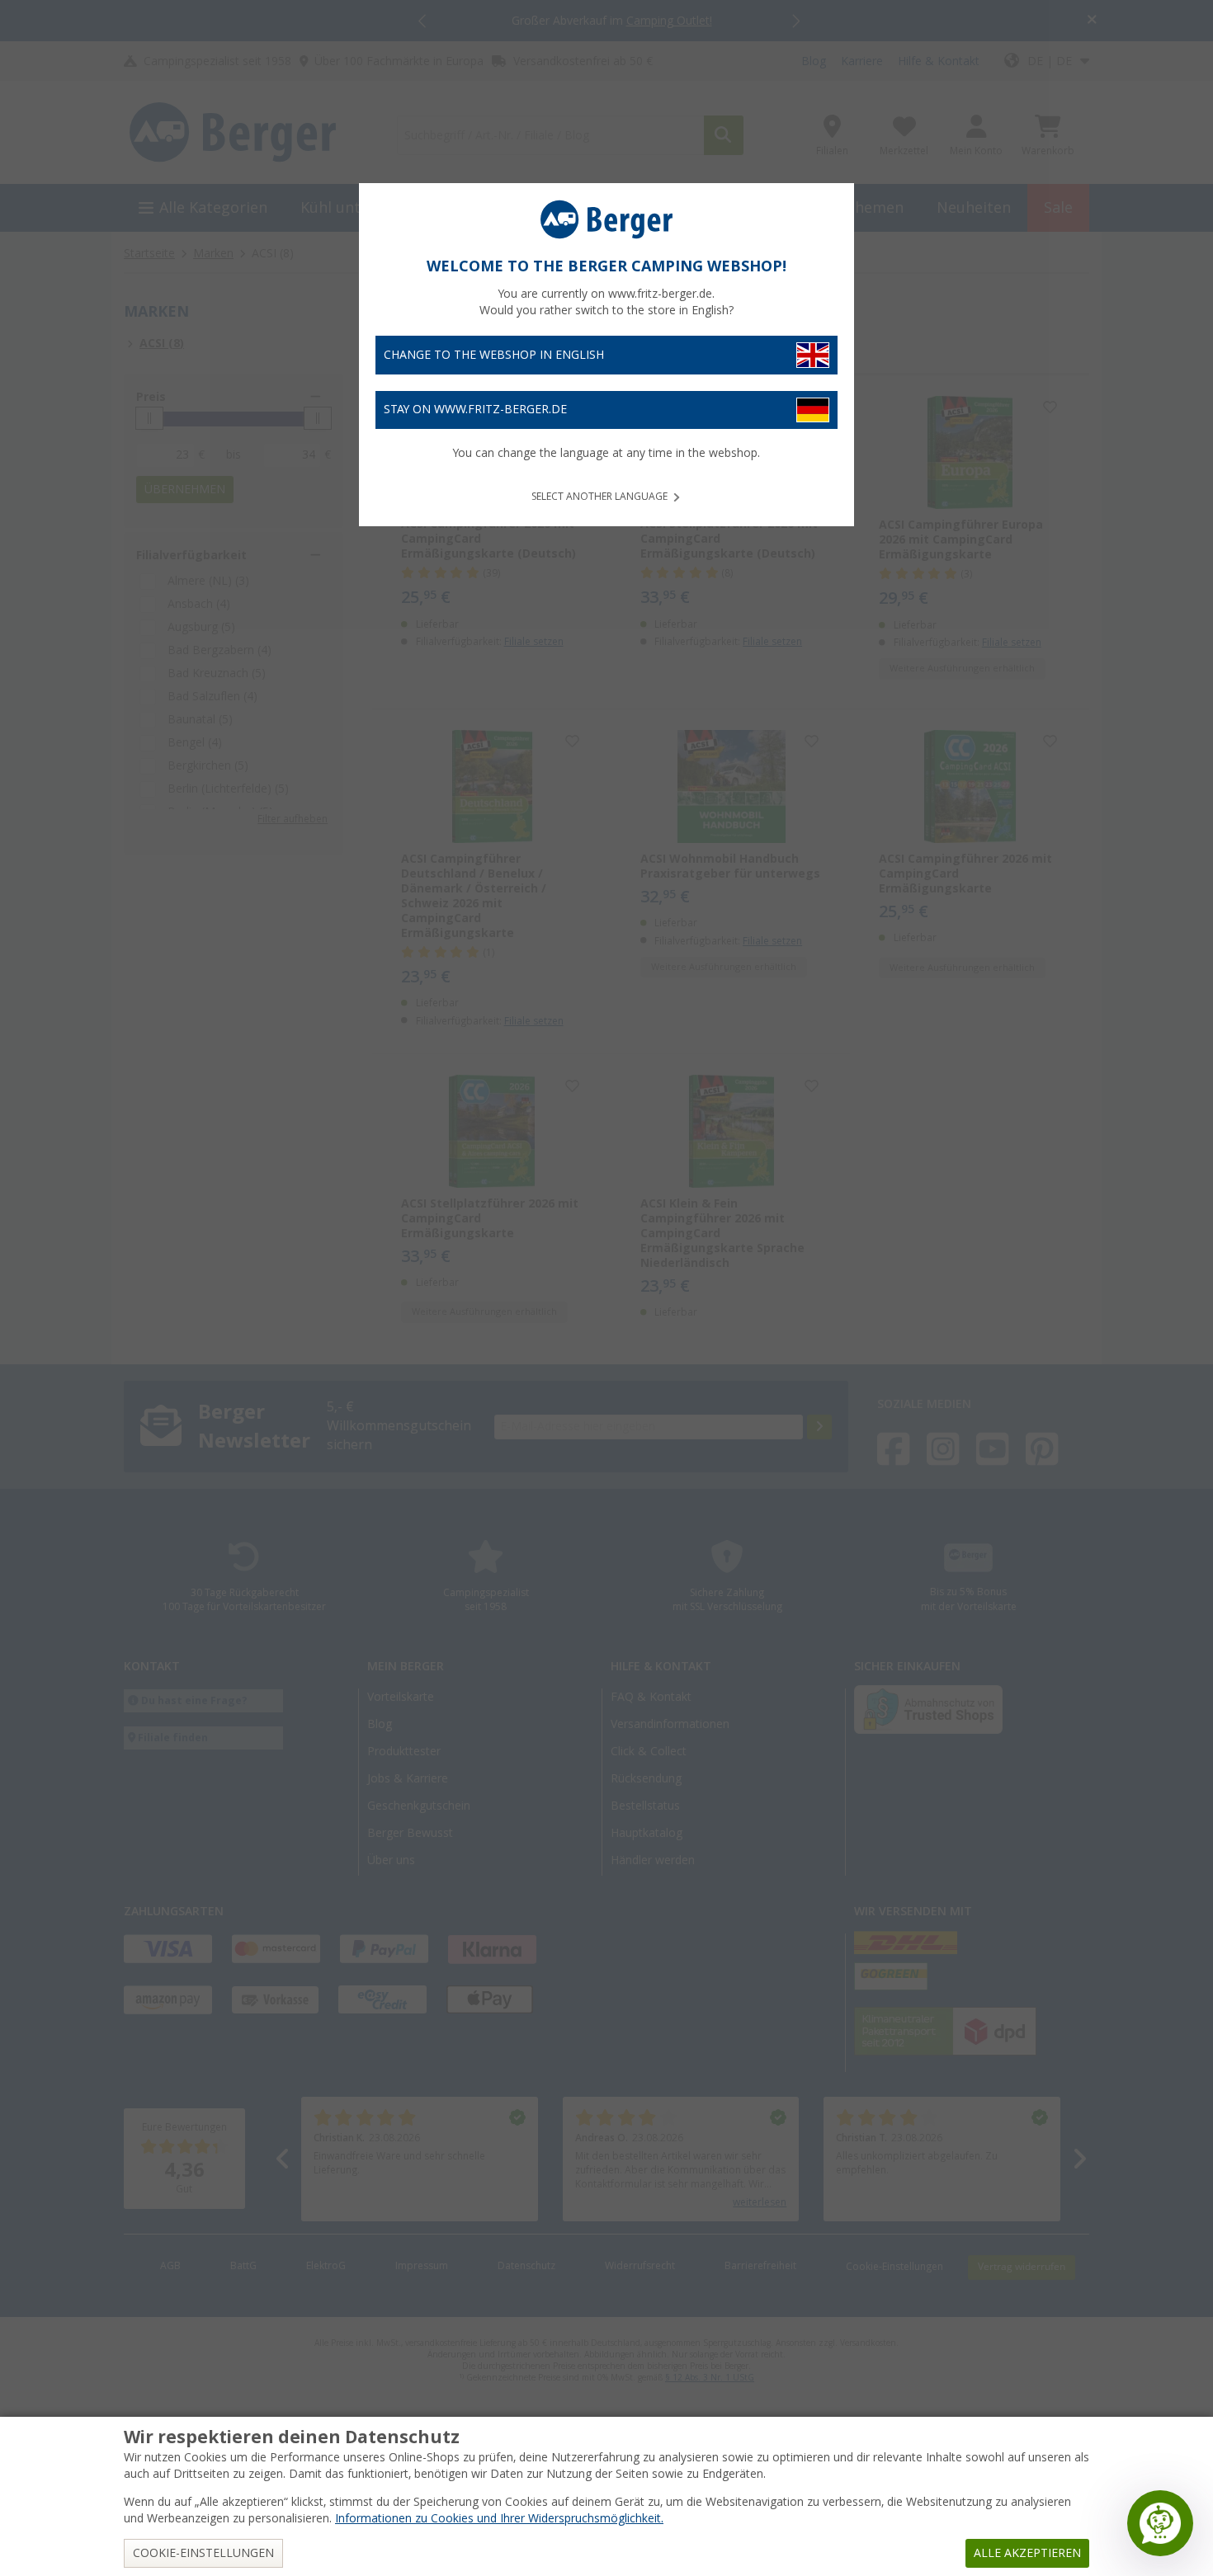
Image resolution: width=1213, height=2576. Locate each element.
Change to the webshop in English (494, 355)
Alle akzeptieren (1027, 2553)
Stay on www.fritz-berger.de (475, 409)
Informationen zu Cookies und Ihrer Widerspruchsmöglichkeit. (499, 2518)
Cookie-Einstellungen (203, 2553)
